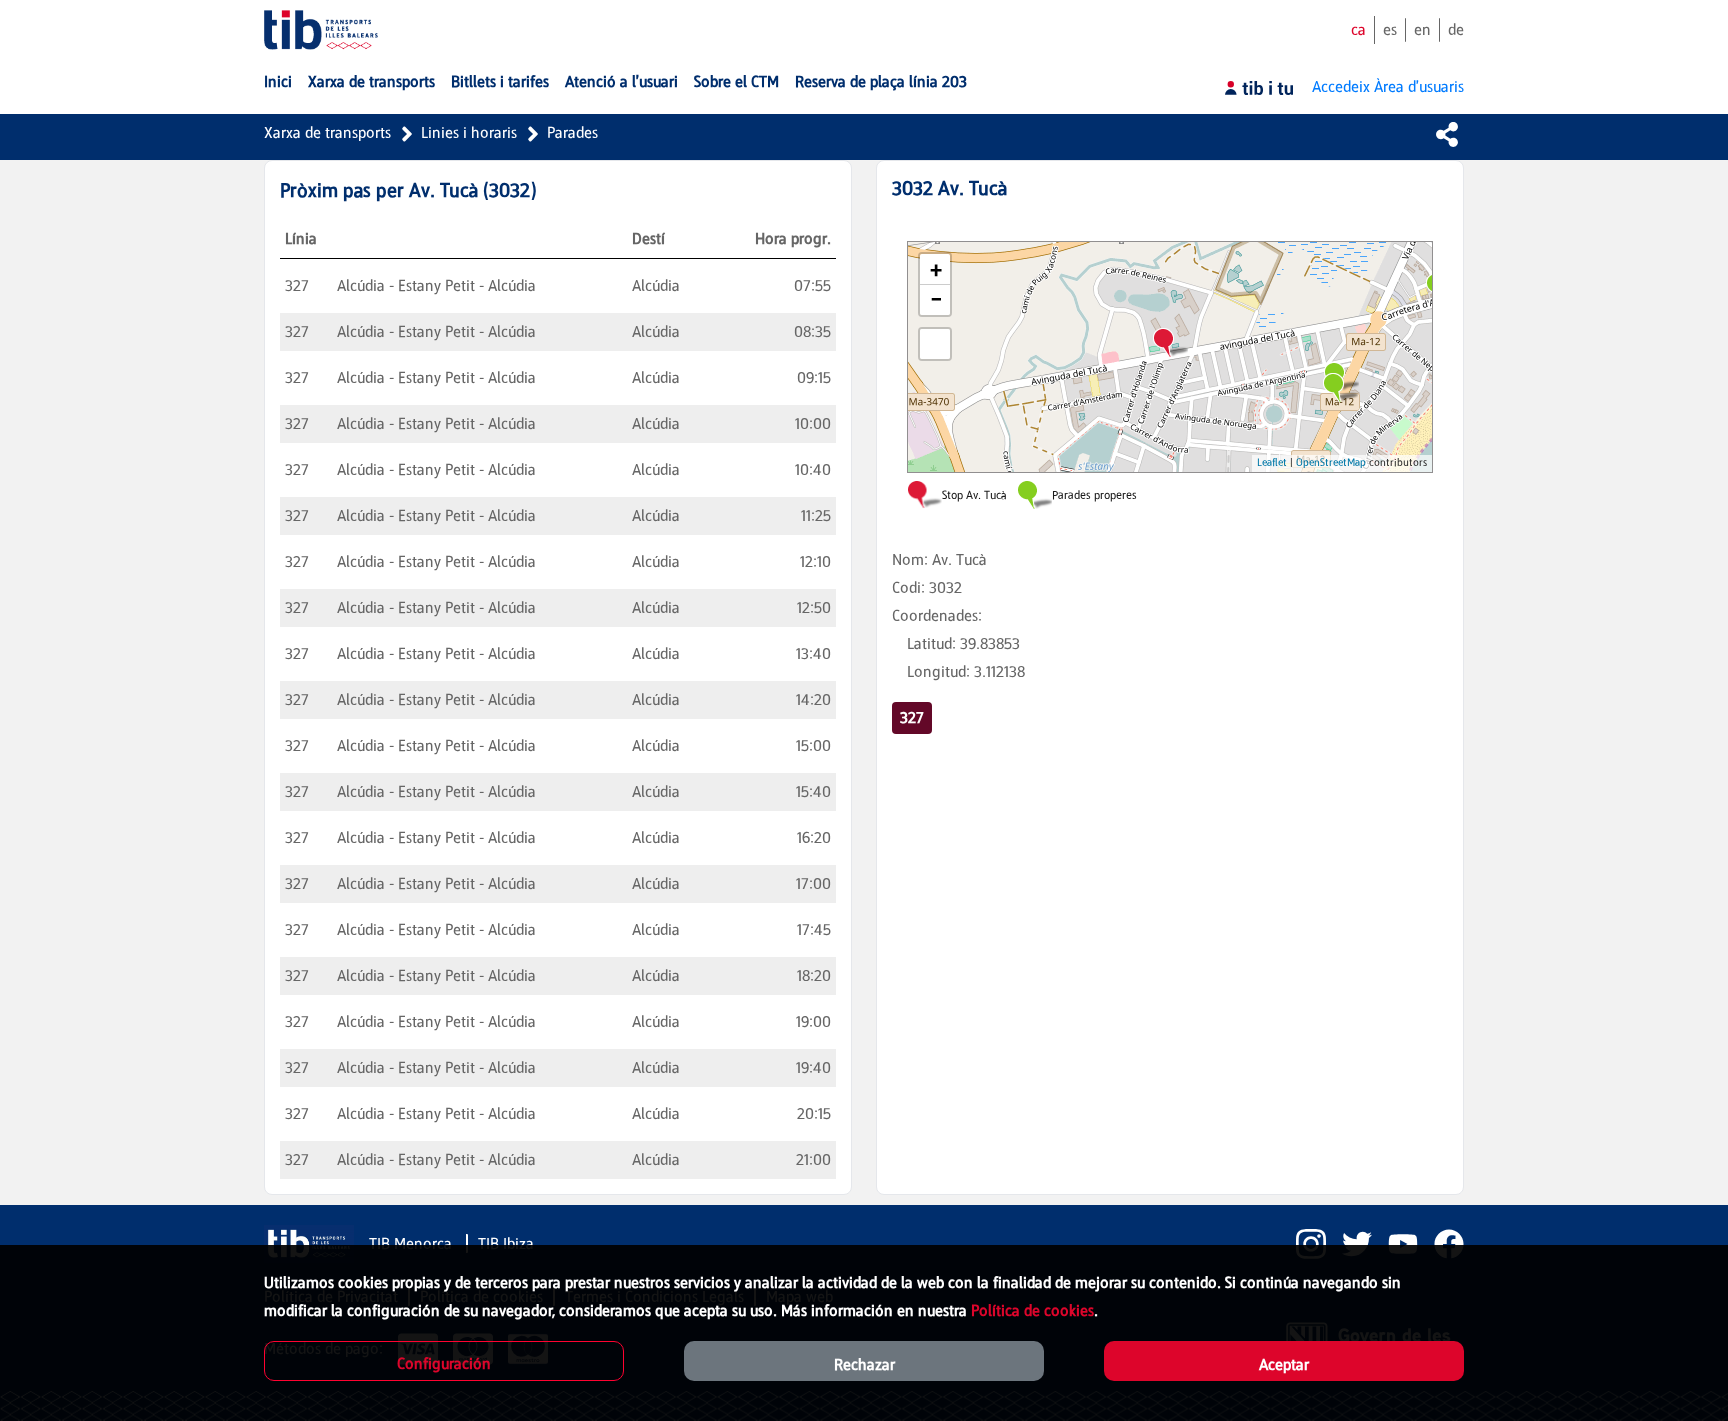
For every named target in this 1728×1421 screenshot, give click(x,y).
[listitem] (1303, 1244)
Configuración (444, 1363)
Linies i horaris (469, 132)
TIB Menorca (412, 1243)
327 (912, 717)
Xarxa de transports (327, 132)
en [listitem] (1422, 29)
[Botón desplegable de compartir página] (1447, 134)
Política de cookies (1032, 1310)
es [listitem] (1390, 29)
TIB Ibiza (506, 1243)
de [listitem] (1456, 29)
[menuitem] (278, 82)
